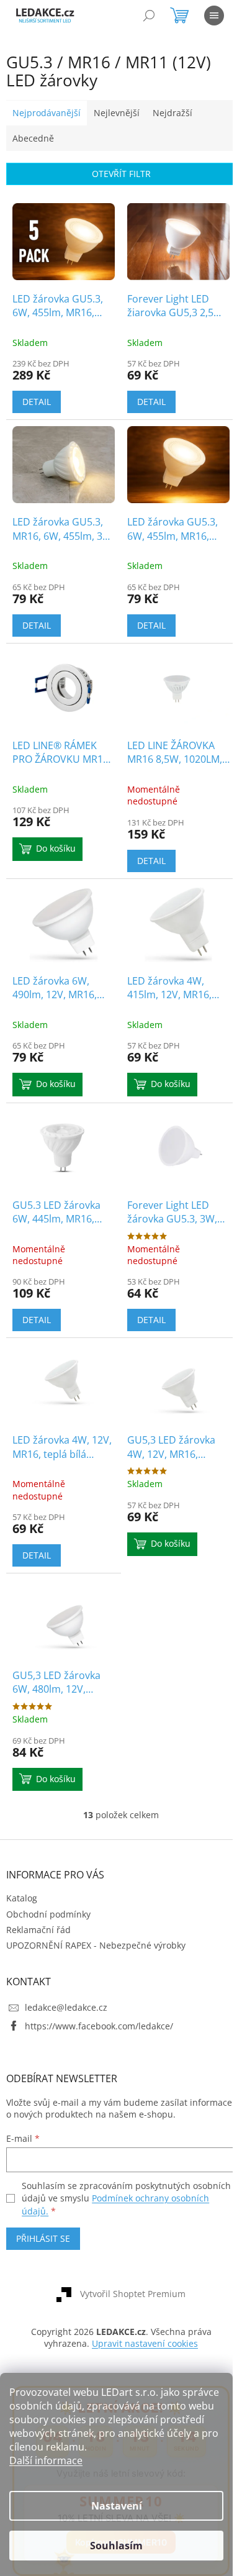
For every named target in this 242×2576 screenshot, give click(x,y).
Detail (37, 402)
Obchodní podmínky (48, 1914)
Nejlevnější (117, 113)
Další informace (46, 2460)
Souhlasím (116, 2546)
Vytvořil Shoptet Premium (133, 2294)
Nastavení (117, 2506)
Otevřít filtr (121, 174)
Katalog (22, 1898)
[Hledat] (149, 16)
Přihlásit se (43, 2238)
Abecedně (33, 138)
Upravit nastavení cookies (145, 2343)
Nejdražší (173, 113)
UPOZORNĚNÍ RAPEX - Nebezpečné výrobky (96, 1945)
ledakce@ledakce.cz (66, 2007)
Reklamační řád (38, 1930)
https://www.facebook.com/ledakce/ (99, 2026)
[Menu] (214, 16)
